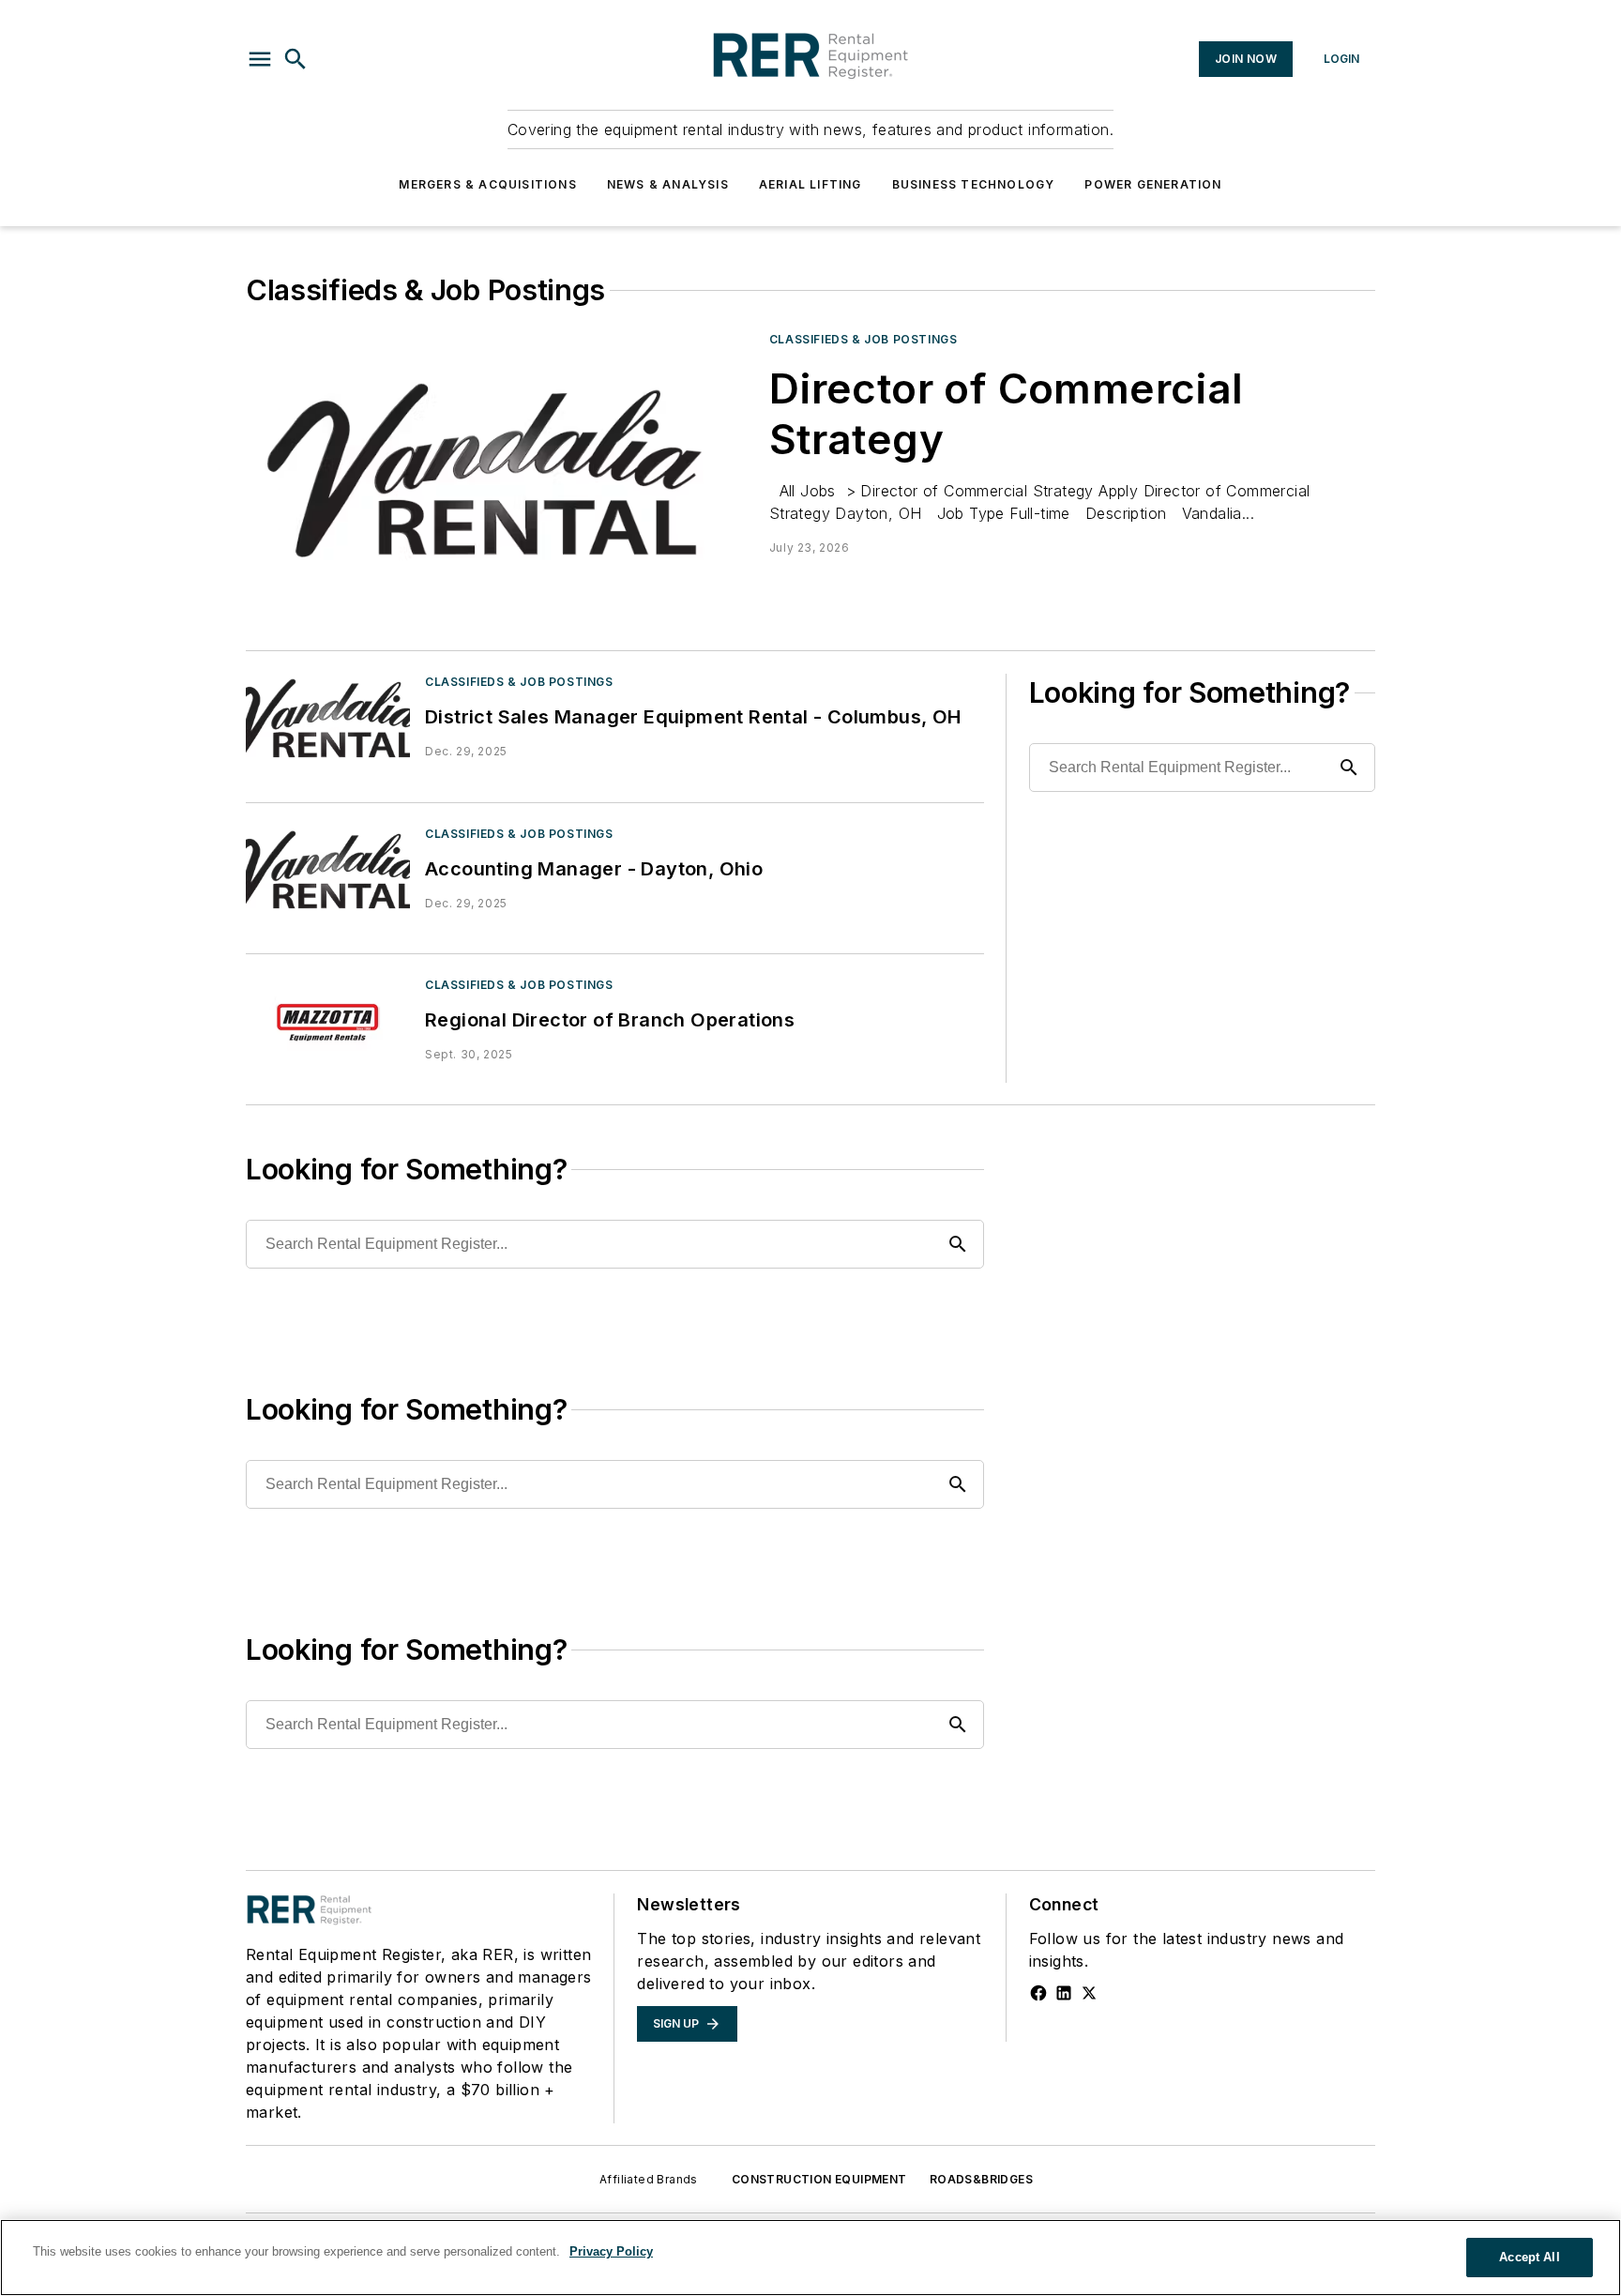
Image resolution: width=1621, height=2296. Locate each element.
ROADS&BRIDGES (981, 2179)
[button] (260, 59)
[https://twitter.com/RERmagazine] (1089, 1993)
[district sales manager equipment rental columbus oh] (328, 719)
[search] (295, 59)
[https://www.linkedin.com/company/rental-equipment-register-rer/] (1064, 1993)
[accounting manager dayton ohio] (328, 871)
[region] (810, 2258)
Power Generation (1153, 184)
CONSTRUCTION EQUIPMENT (819, 2179)
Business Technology (974, 184)
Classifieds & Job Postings (864, 339)
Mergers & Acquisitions (487, 184)
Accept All (1529, 2257)
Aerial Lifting (810, 184)
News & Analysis (668, 184)
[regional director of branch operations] (328, 1022)
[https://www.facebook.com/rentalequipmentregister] (1038, 1993)
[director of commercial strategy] (500, 472)
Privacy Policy (611, 2251)
